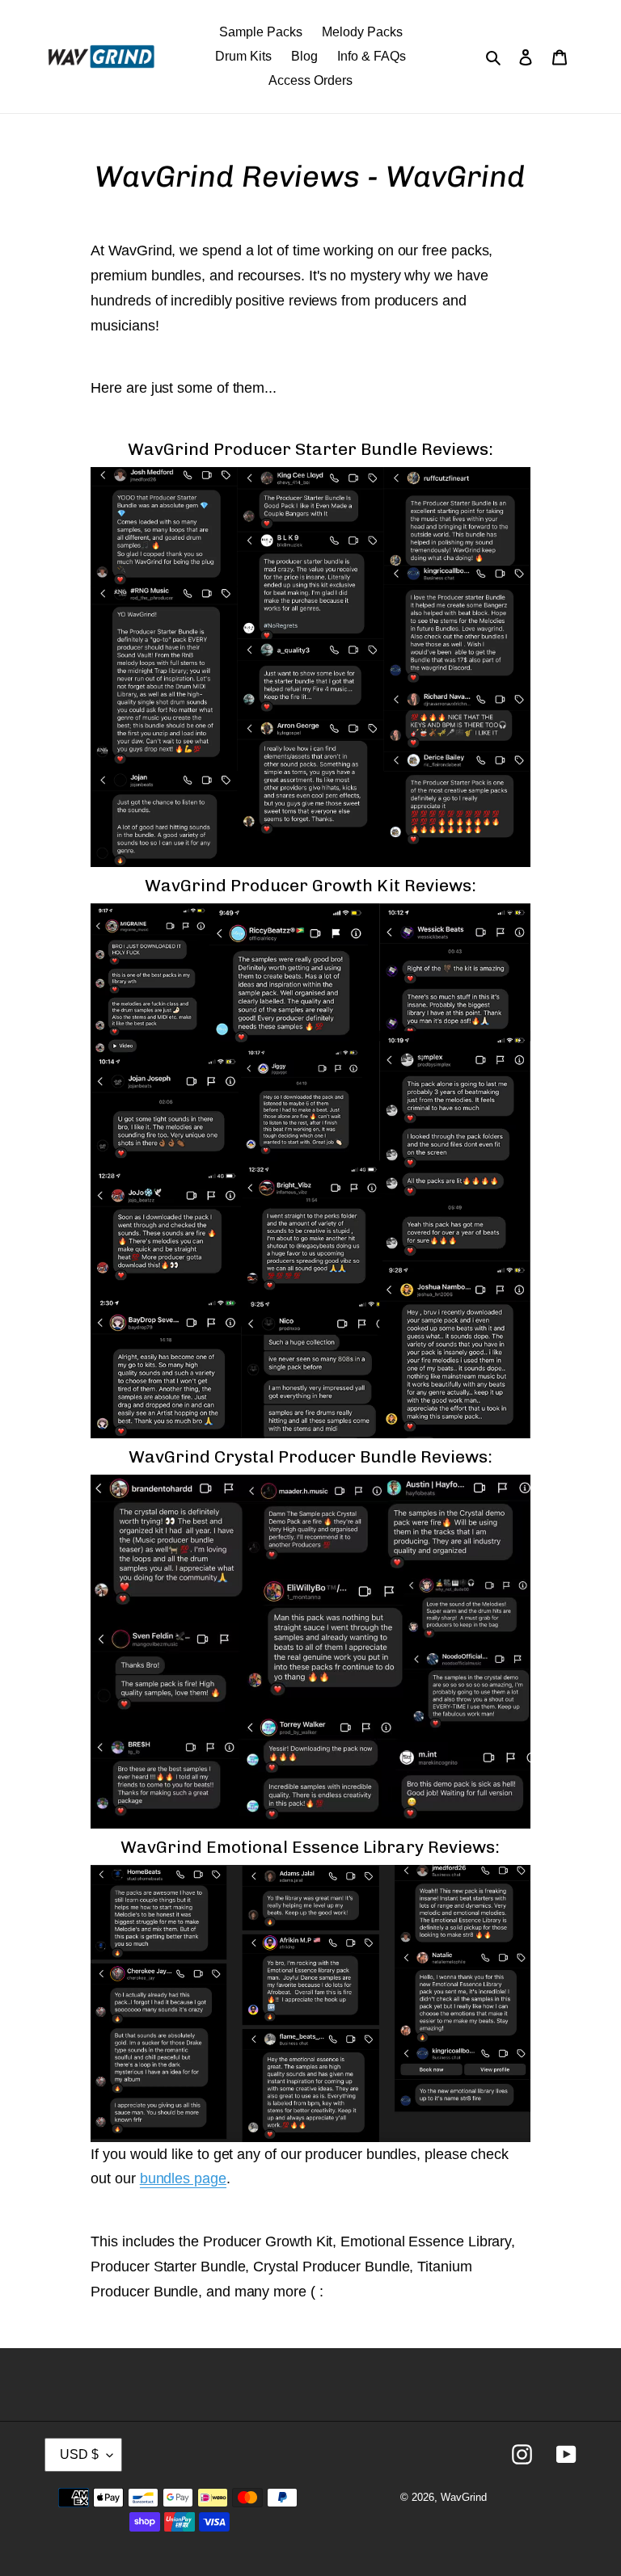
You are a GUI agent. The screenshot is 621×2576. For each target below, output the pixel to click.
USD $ (79, 2454)
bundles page (183, 2178)
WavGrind (464, 2497)
